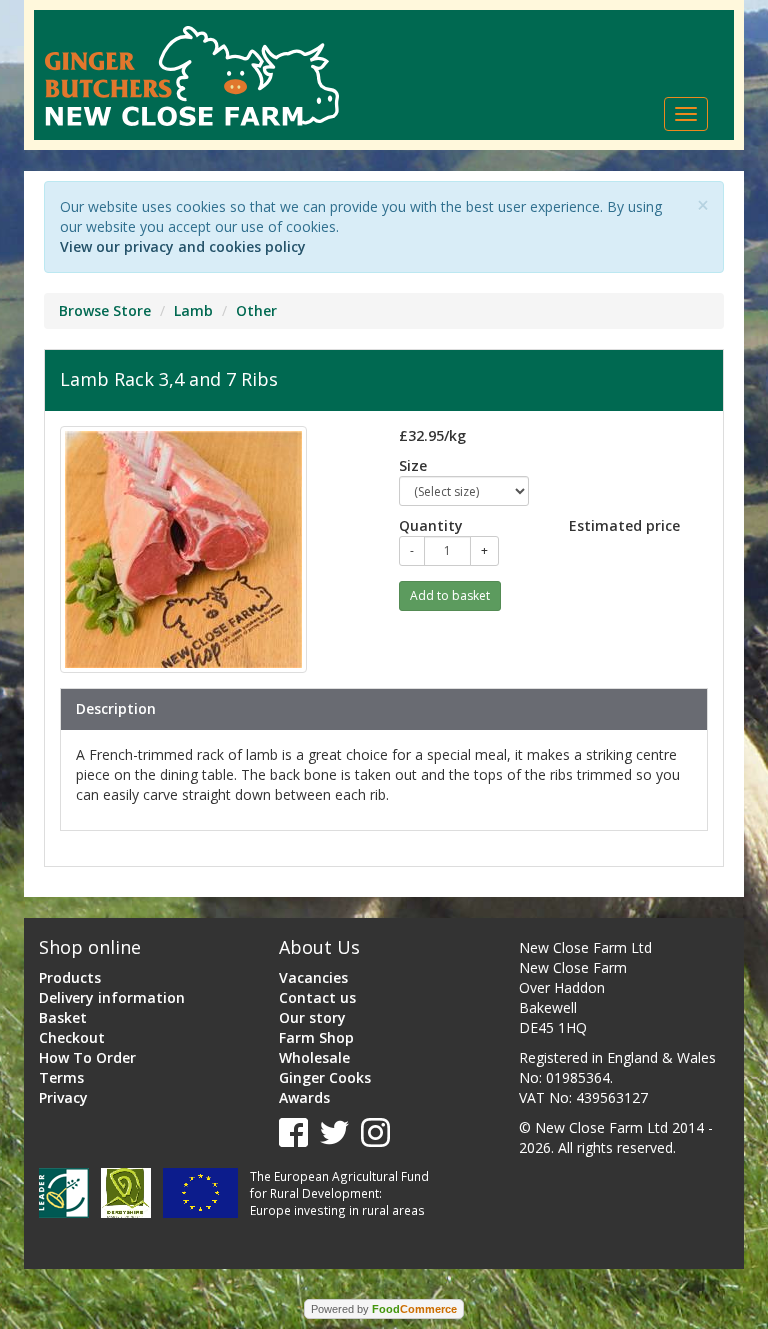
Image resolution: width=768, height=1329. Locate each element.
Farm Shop (316, 1037)
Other (256, 310)
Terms (61, 1077)
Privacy (63, 1097)
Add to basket (450, 595)
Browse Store (105, 310)
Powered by (384, 1309)
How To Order (87, 1057)
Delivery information (112, 997)
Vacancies (313, 977)
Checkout (72, 1037)
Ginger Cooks (325, 1077)
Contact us (317, 997)
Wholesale (314, 1057)
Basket (63, 1017)
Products (70, 977)
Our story (312, 1017)
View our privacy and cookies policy (183, 246)
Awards (304, 1097)
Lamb (193, 310)
